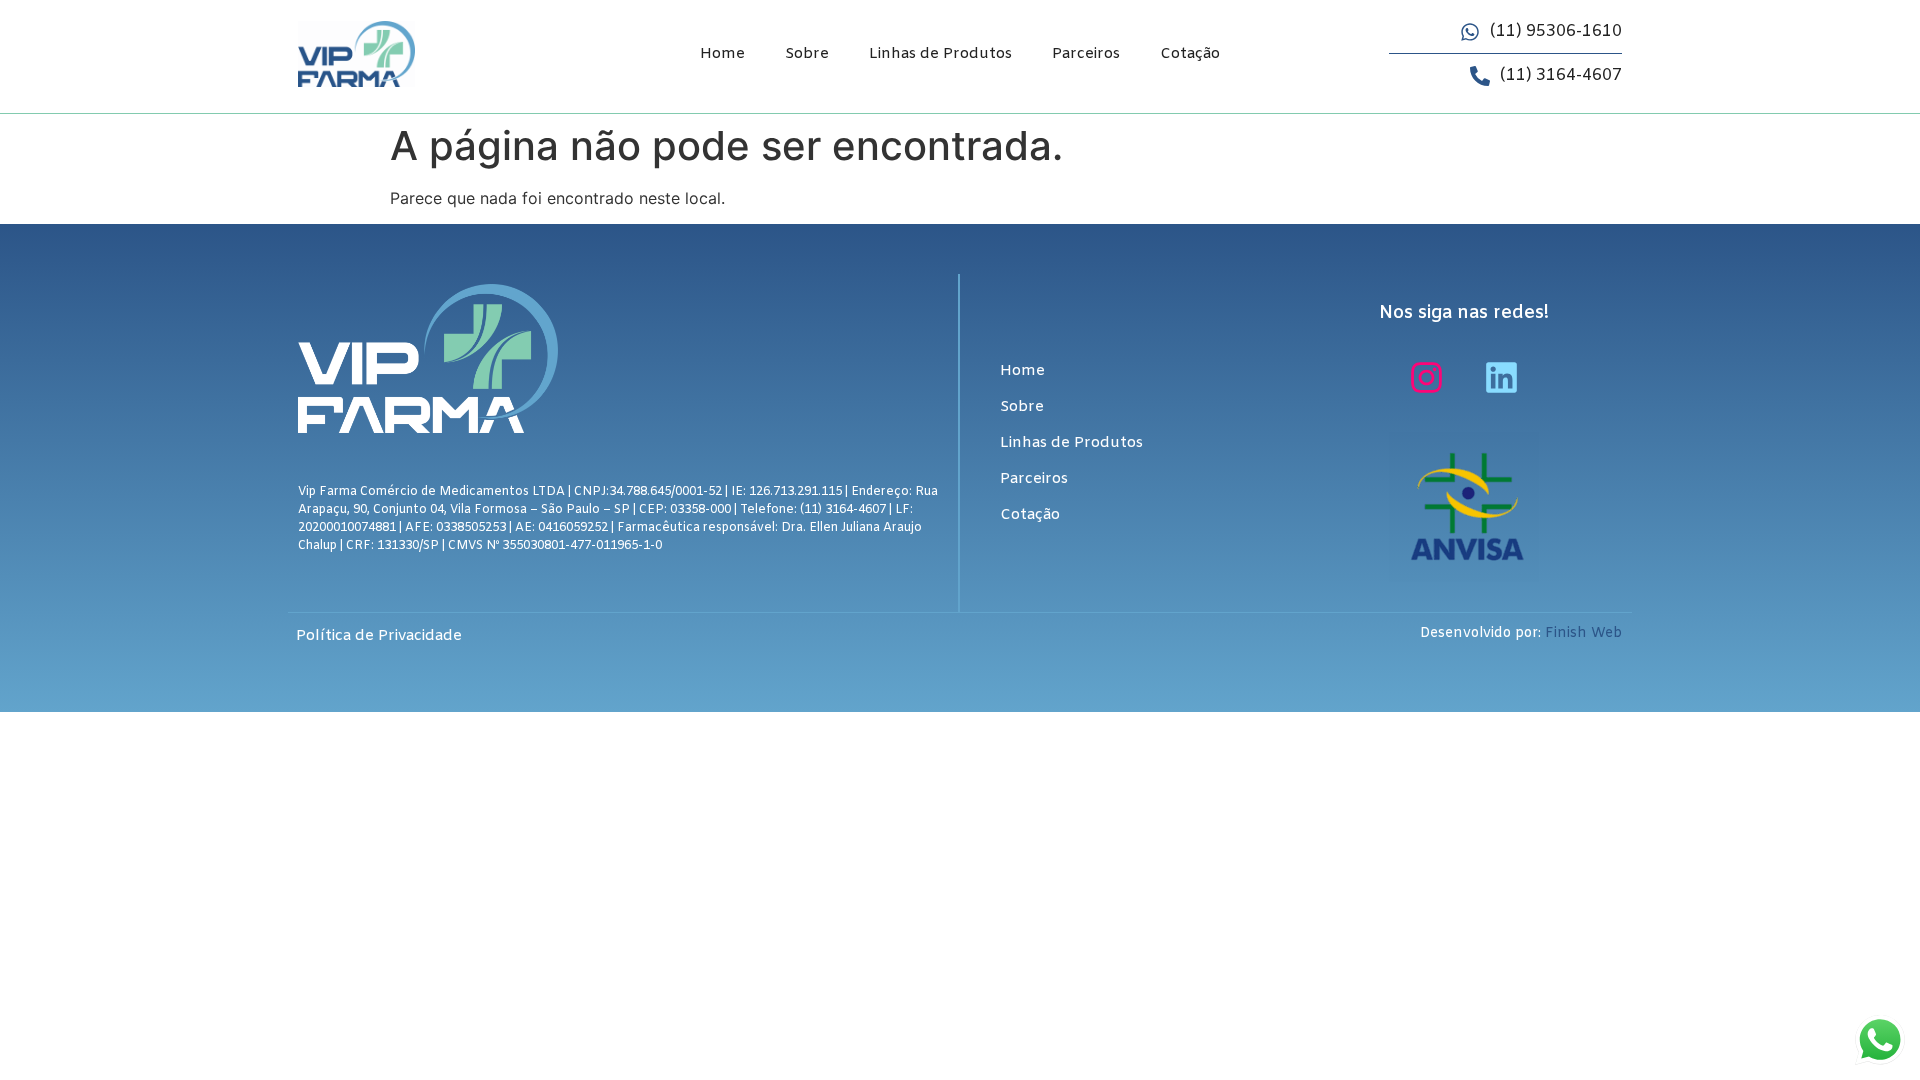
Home (722, 54)
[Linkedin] (1502, 377)
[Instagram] (1427, 377)
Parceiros (1086, 54)
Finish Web (1583, 633)
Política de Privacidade (379, 636)
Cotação (1190, 54)
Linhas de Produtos (940, 54)
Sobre (807, 54)
